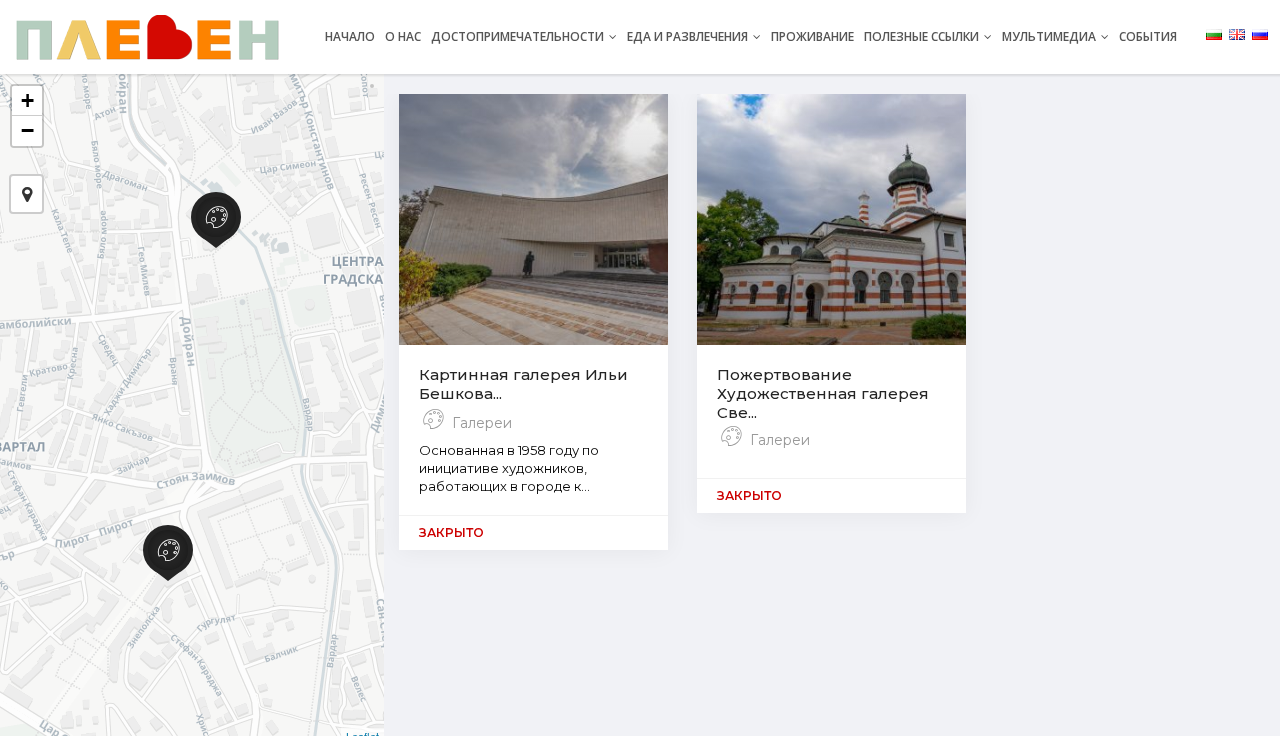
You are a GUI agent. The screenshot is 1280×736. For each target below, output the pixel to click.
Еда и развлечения (689, 36)
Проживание (812, 36)
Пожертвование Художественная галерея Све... (823, 393)
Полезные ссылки (923, 36)
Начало (350, 36)
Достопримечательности (519, 36)
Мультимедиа (1050, 36)
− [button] (27, 130)
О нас (403, 36)
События (1148, 36)
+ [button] (27, 100)
